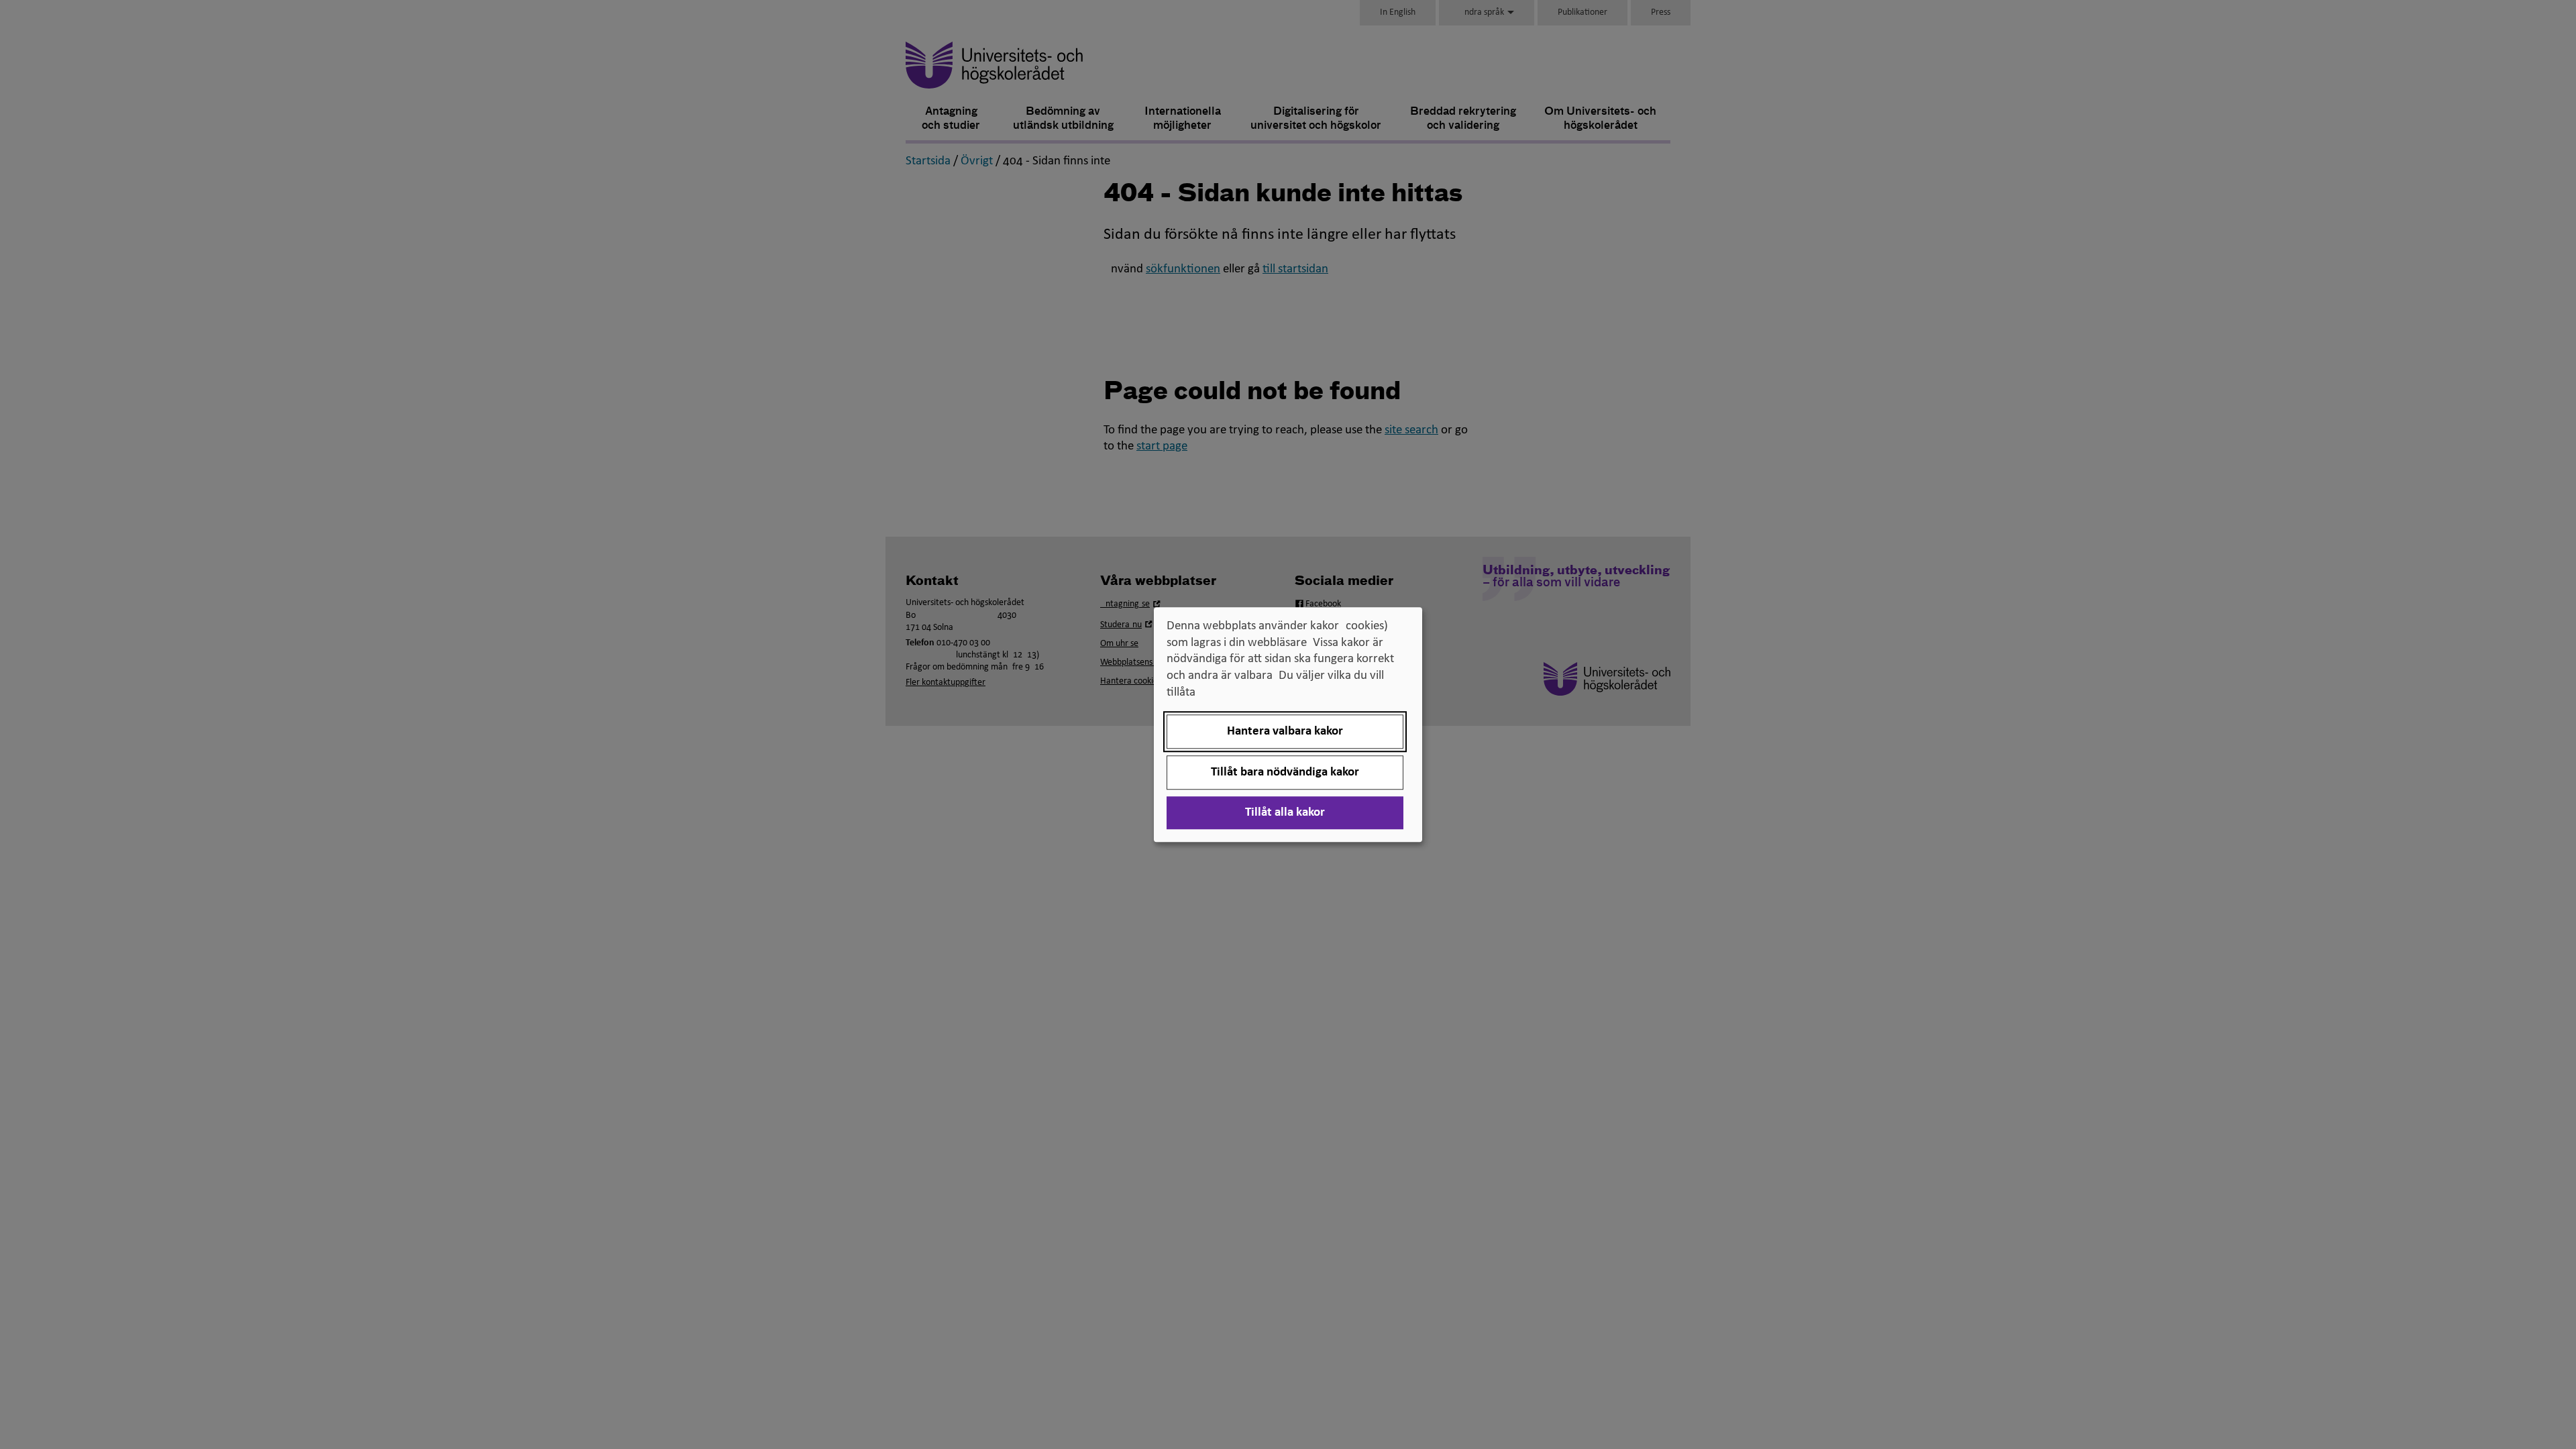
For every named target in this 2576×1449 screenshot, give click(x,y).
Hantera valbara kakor (1285, 732)
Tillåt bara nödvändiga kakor (1285, 772)
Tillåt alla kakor (1285, 813)
